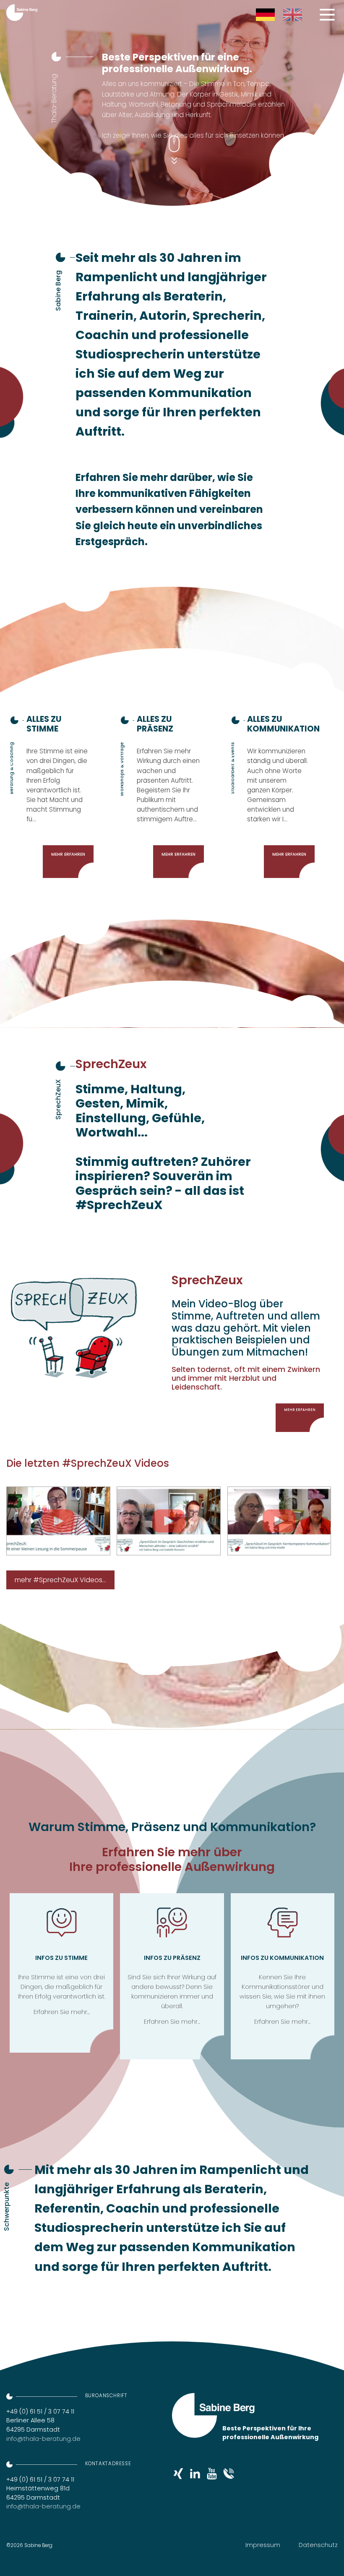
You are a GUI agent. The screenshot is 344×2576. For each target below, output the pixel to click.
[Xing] (178, 2471)
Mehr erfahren (300, 1410)
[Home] (22, 13)
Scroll (174, 140)
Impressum (263, 2545)
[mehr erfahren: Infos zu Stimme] (62, 1973)
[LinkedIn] (195, 2471)
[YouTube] (212, 2471)
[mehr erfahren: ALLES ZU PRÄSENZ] (170, 794)
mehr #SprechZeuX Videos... (60, 1580)
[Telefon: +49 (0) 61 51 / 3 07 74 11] (229, 2471)
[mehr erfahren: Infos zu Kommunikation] (283, 1976)
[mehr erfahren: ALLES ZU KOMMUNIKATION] (281, 794)
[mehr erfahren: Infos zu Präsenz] (172, 1976)
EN (286, 12)
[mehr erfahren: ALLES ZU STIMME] (60, 794)
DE (259, 12)
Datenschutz (318, 2545)
